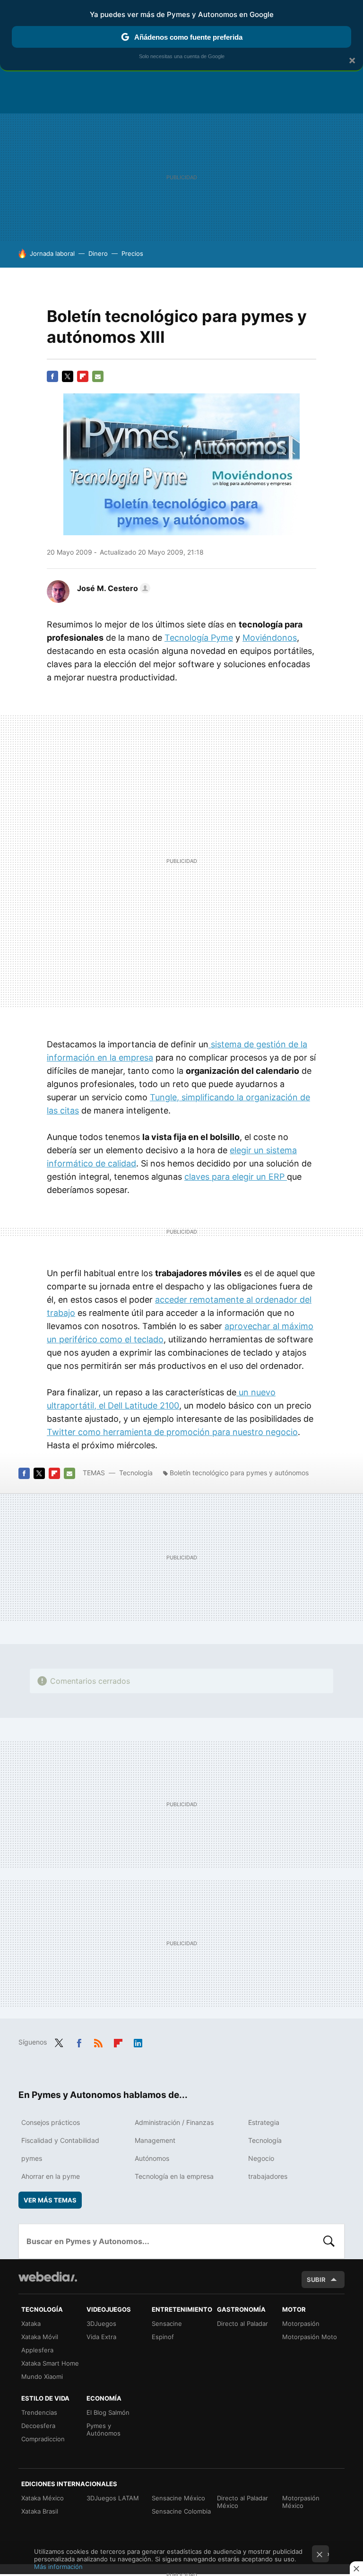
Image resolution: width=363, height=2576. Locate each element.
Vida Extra (101, 2337)
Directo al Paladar (242, 2324)
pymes (32, 2158)
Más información (58, 2567)
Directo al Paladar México (242, 2502)
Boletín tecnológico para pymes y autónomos (239, 1473)
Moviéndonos (270, 638)
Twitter (68, 376)
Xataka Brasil (40, 2511)
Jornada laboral (52, 253)
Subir (316, 2280)
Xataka (31, 2324)
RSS (98, 2041)
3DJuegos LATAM (113, 2498)
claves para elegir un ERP (236, 1177)
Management (155, 2140)
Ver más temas (50, 2200)
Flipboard (83, 376)
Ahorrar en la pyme (51, 2176)
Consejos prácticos (51, 2122)
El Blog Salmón (108, 2412)
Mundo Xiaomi (42, 2376)
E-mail (98, 376)
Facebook (52, 376)
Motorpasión (301, 2324)
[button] (112, 588)
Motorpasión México (301, 2502)
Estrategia (264, 2122)
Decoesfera (38, 2426)
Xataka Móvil (40, 2337)
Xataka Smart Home (50, 2363)
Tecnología (136, 1473)
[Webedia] (48, 2277)
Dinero (98, 253)
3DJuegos (101, 2324)
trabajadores (268, 2176)
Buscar (329, 2241)
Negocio (261, 2158)
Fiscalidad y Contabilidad (60, 2140)
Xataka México (43, 2498)
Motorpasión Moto (310, 2337)
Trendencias (39, 2412)
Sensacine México (178, 2498)
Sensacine (167, 2324)
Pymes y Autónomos (104, 2429)
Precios (132, 253)
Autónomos (152, 2158)
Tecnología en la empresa (174, 2176)
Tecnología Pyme (199, 638)
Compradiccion (43, 2439)
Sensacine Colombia (181, 2511)
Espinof (163, 2337)
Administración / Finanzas (174, 2122)
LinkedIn (138, 2041)
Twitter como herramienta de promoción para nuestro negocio (172, 1432)
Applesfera (37, 2350)
